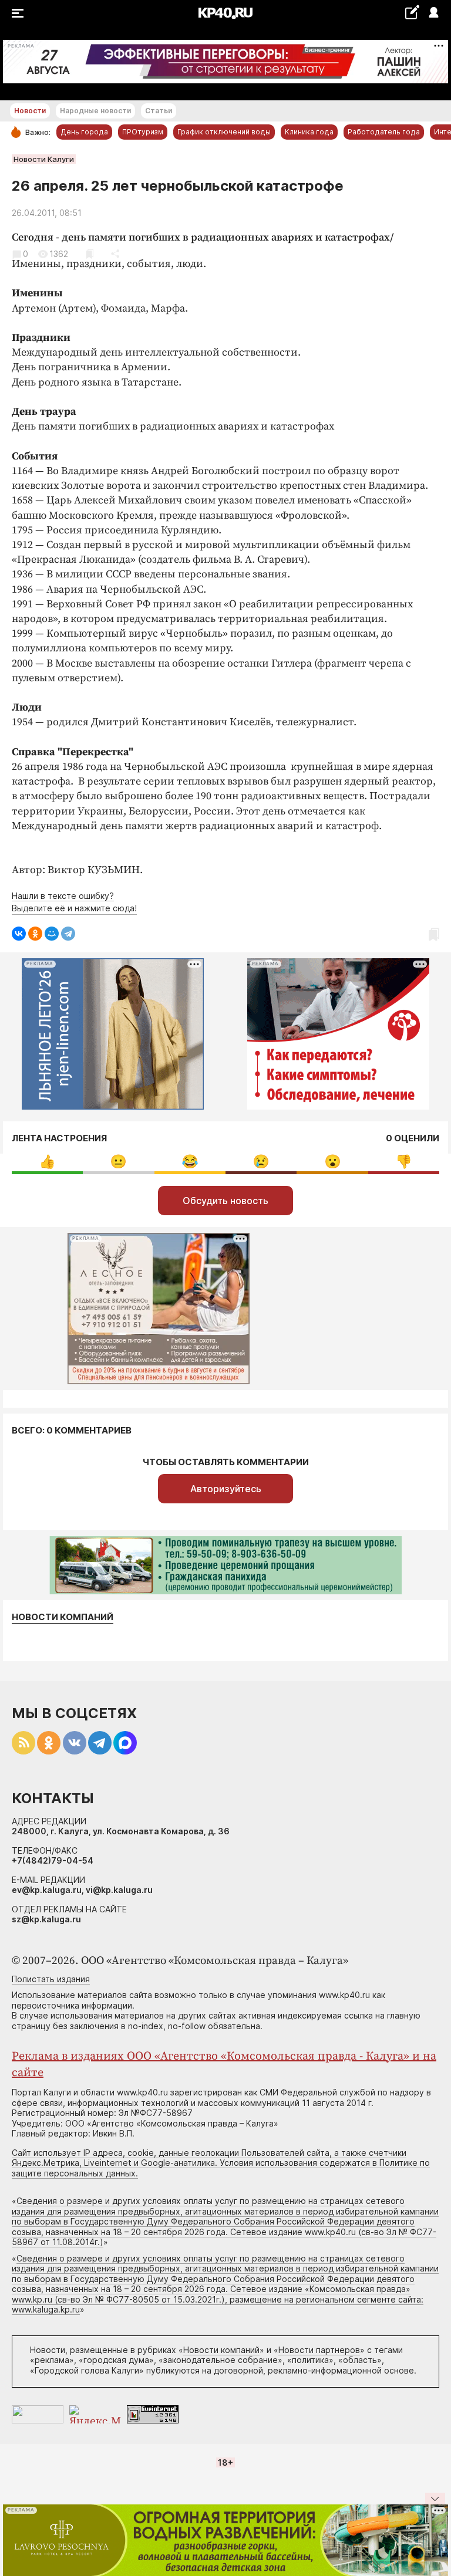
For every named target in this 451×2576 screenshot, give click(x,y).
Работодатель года (384, 132)
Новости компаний (63, 1617)
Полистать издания (51, 1979)
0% (47, 1162)
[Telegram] (68, 934)
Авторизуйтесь (226, 1489)
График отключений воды (224, 132)
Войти (433, 13)
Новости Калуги (44, 159)
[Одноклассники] (35, 934)
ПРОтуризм (143, 132)
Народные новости (95, 111)
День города (84, 132)
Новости (30, 111)
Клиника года (309, 132)
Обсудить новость (225, 1201)
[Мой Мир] (52, 934)
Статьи (159, 111)
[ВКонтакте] (19, 934)
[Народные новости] (412, 12)
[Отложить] (90, 254)
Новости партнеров (319, 2350)
